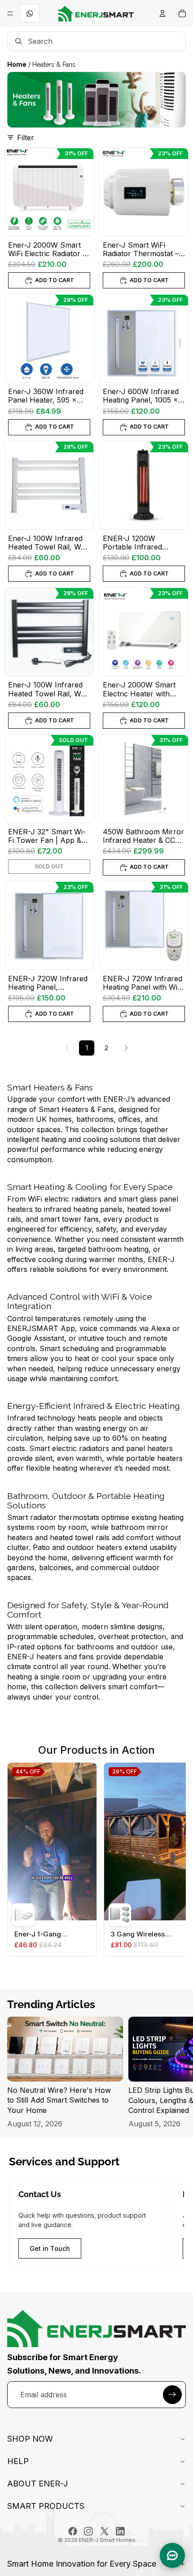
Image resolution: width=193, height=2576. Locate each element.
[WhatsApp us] (30, 13)
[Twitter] (105, 2531)
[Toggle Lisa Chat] (172, 2555)
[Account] (162, 13)
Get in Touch (50, 2248)
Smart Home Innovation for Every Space (82, 2564)
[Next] (126, 1048)
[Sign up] (172, 2395)
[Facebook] (73, 2531)
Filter (26, 137)
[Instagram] (88, 2531)
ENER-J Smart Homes (107, 2540)
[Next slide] (176, 2073)
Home (17, 64)
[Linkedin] (120, 2531)
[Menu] (10, 13)
